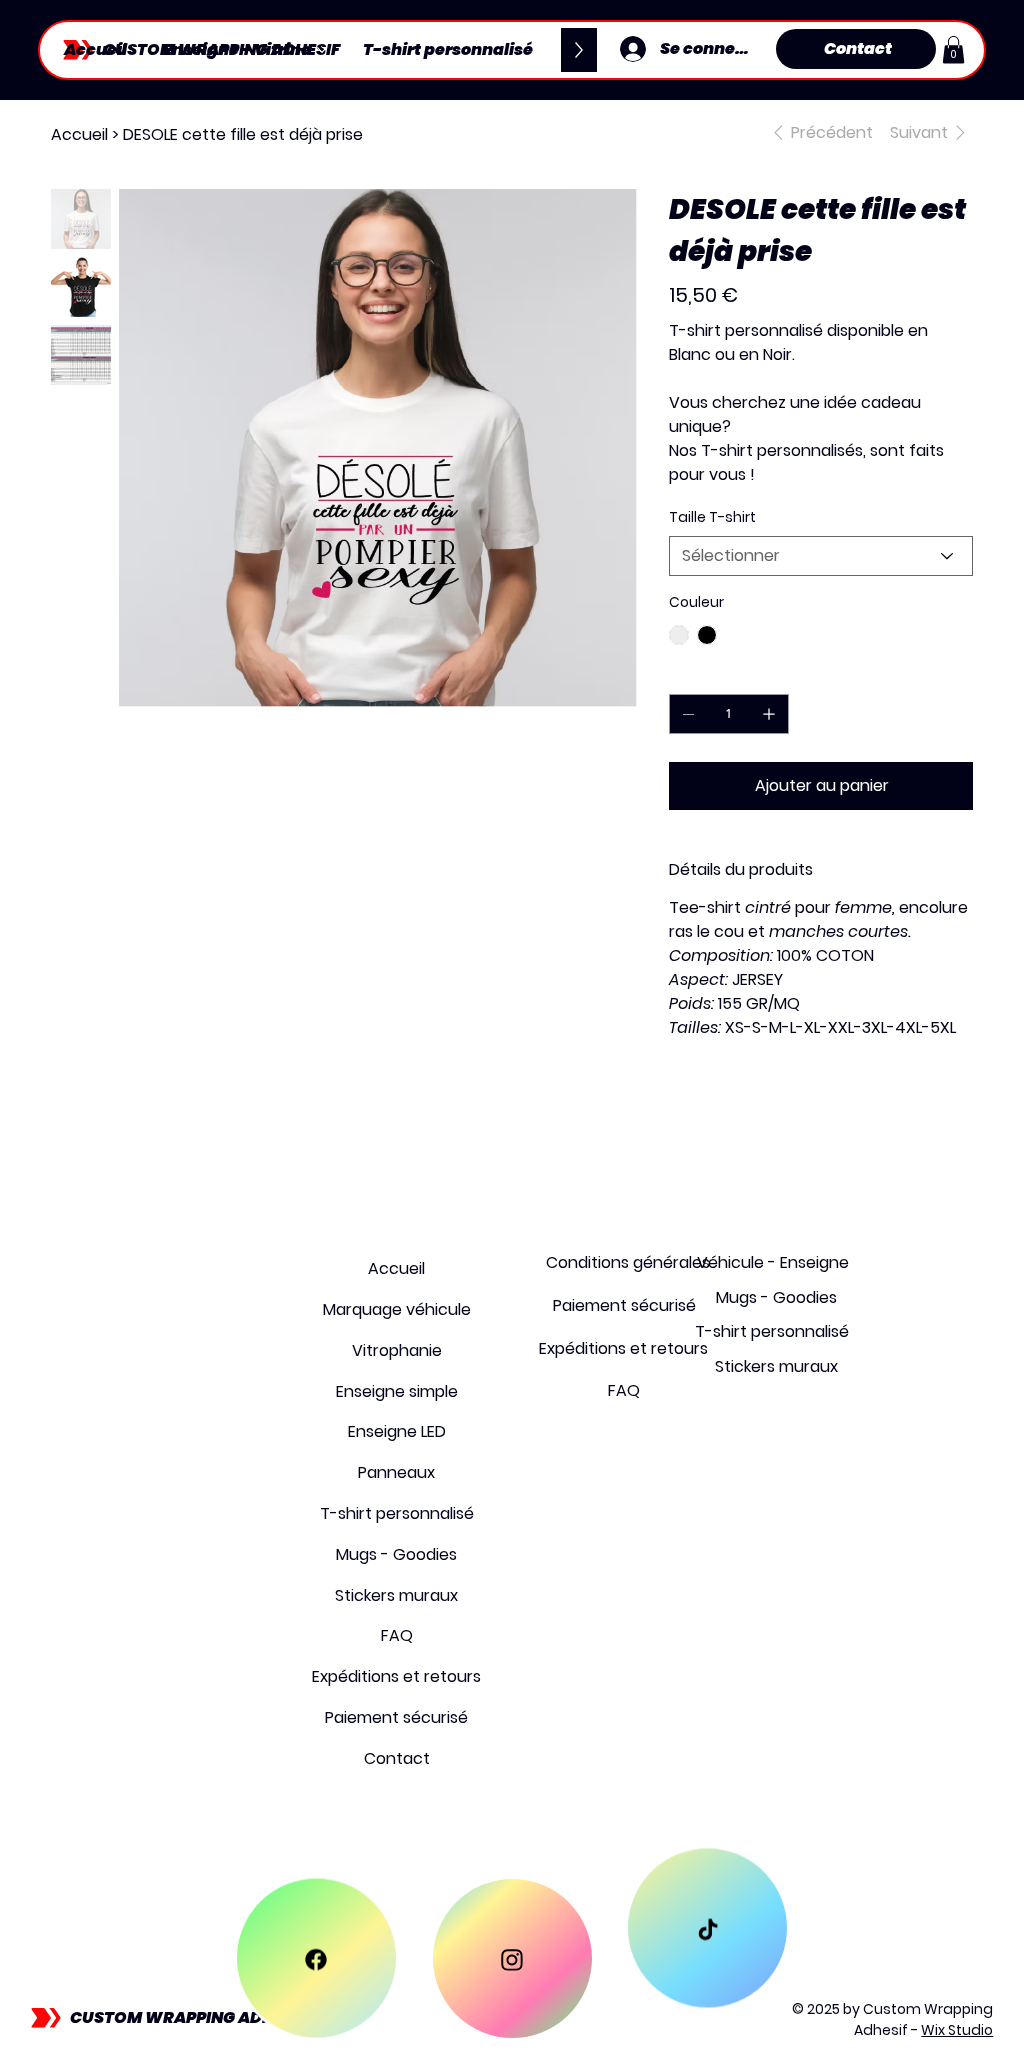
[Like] (316, 1958)
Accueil (396, 1268)
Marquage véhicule (397, 1309)
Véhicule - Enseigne (773, 1262)
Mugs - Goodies (396, 1554)
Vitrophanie (397, 1350)
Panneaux (396, 1472)
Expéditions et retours (396, 1676)
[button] (953, 49)
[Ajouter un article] (769, 714)
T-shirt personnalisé (397, 1513)
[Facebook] (683, 1111)
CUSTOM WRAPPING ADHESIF (188, 2017)
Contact (397, 1758)
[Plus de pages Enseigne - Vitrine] (322, 50)
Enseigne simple (397, 1391)
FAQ (397, 1635)
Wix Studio (957, 2030)
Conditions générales (628, 1262)
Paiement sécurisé (396, 1717)
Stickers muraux (396, 1595)
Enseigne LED (397, 1431)
